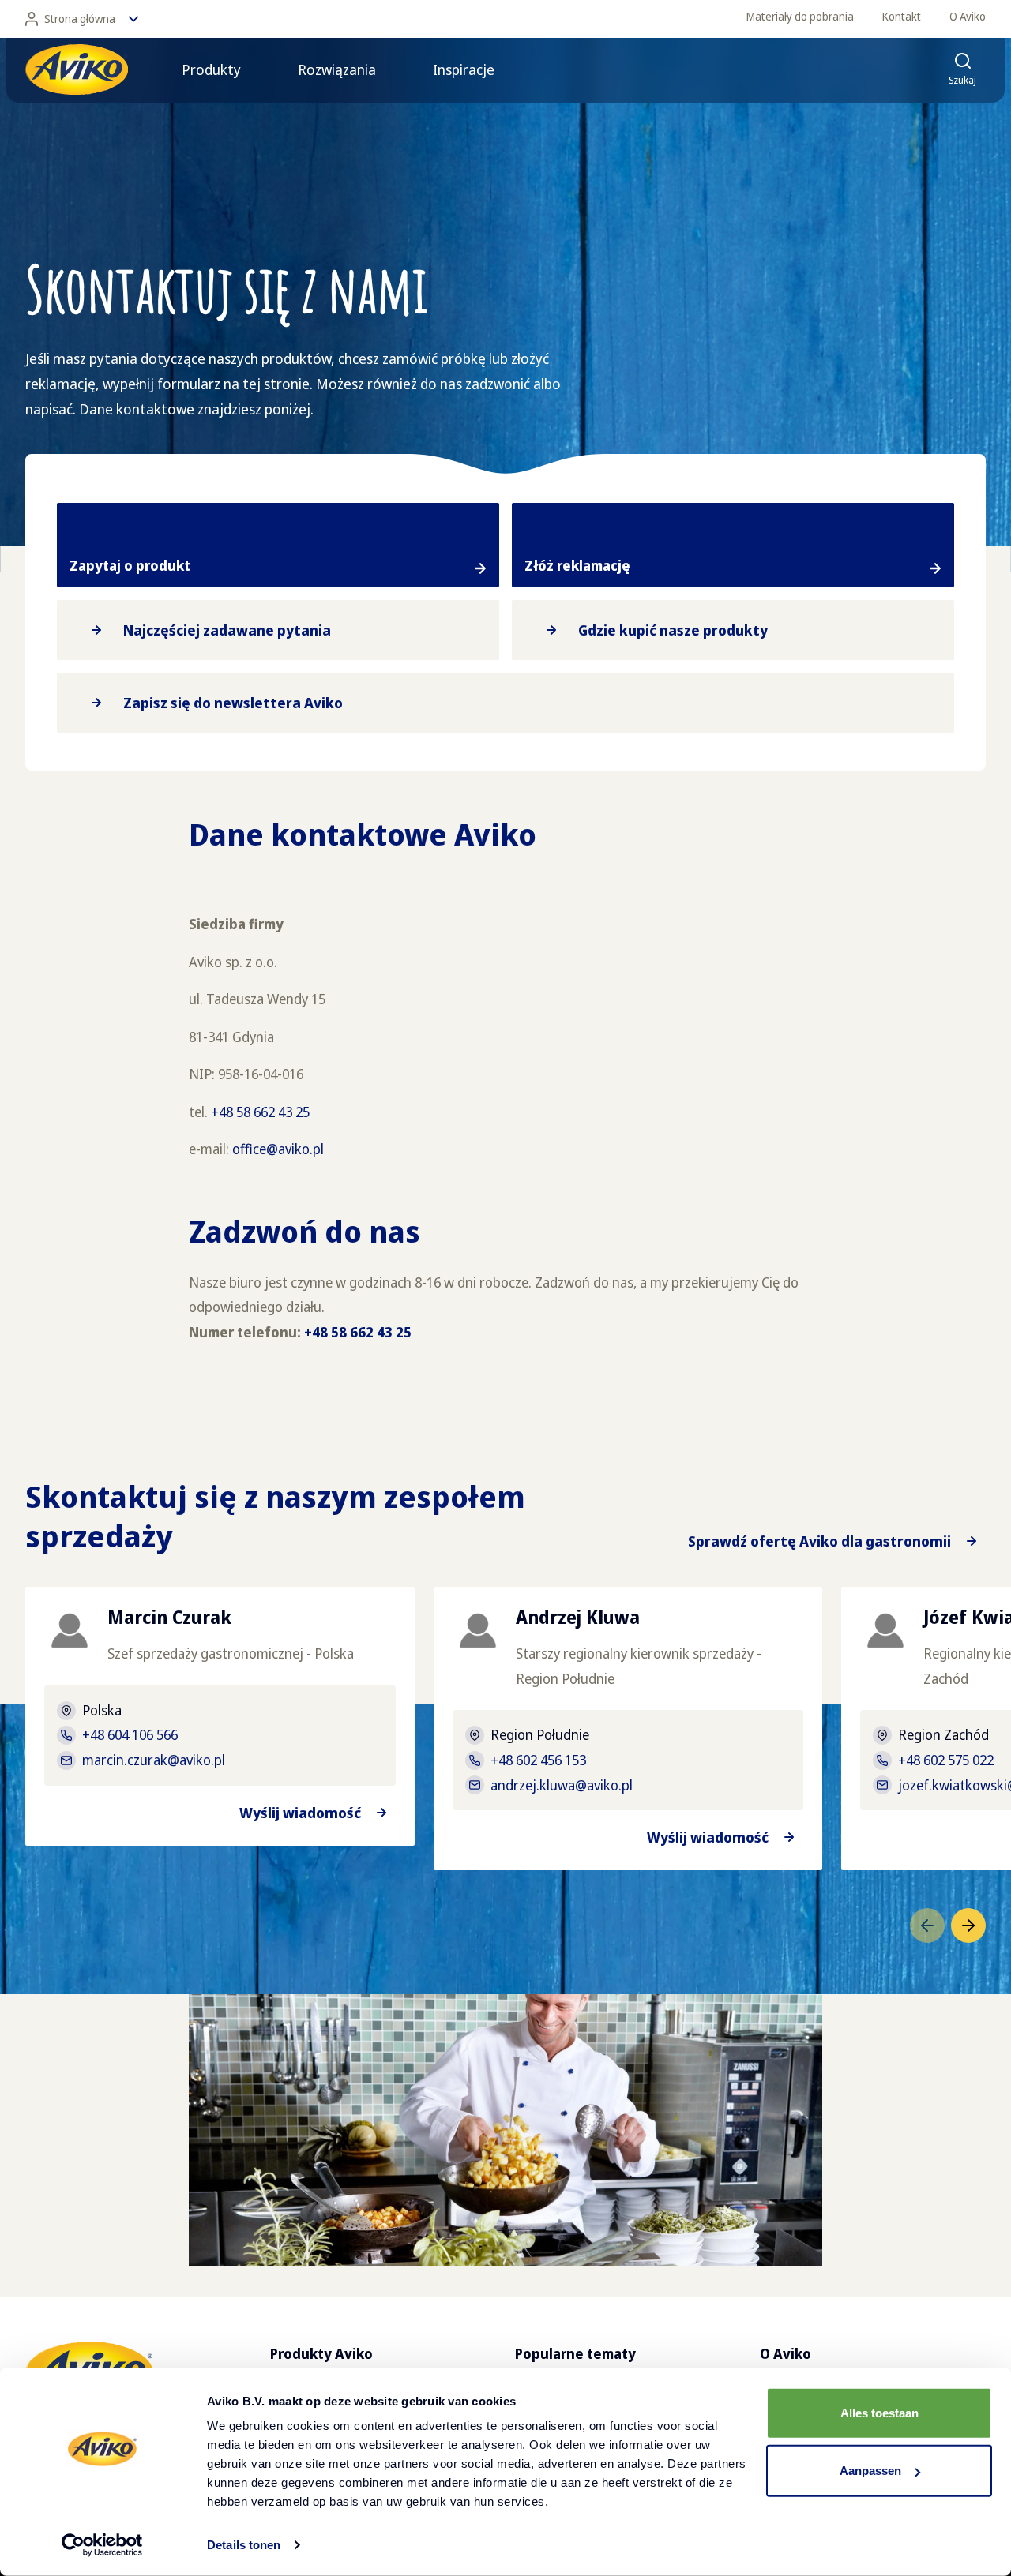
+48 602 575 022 (946, 1760)
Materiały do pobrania (800, 16)
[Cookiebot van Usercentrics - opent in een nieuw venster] (102, 2545)
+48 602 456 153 (538, 1760)
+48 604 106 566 (130, 1734)
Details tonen (244, 2545)
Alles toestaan (879, 2413)
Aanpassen (870, 2471)
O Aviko (968, 16)
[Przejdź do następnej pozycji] (968, 1925)
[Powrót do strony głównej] (77, 69)
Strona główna (80, 19)
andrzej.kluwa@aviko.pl (562, 1785)
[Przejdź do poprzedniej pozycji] (927, 1925)
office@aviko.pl (278, 1149)
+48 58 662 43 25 (260, 1112)
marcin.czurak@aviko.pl (154, 1760)
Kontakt (902, 16)
